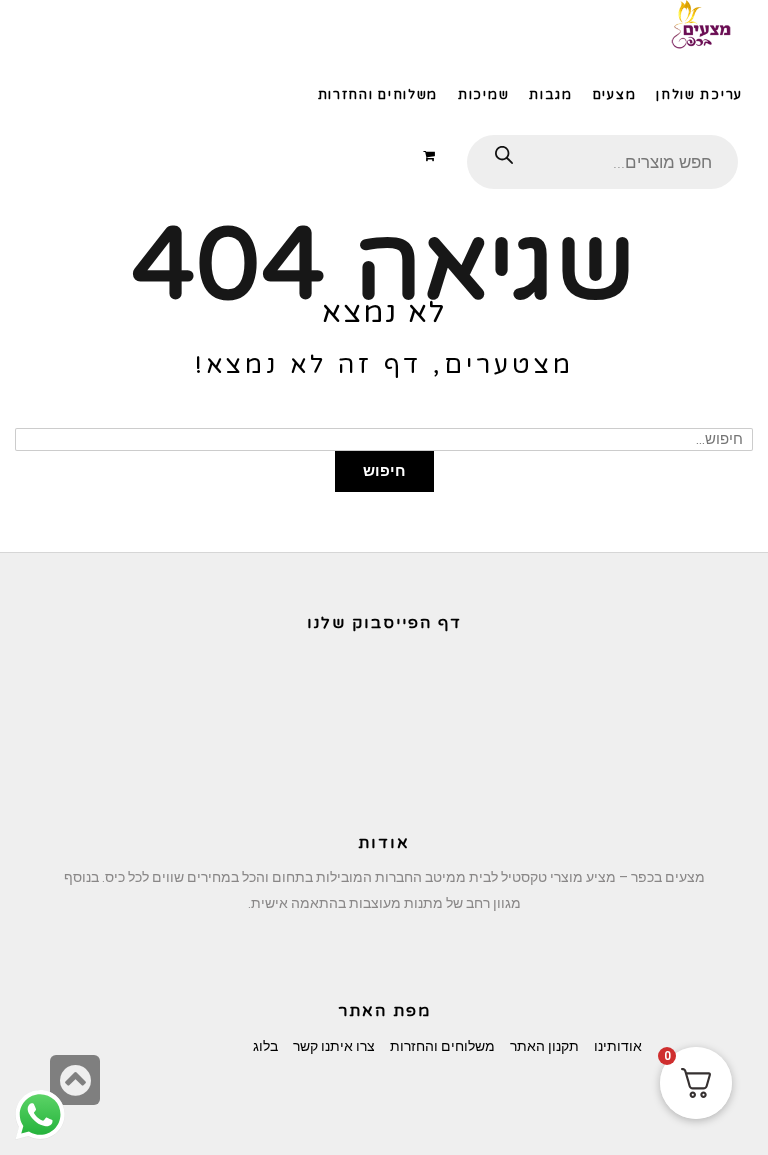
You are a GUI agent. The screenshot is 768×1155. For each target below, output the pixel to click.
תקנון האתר (544, 1046)
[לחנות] (432, 154)
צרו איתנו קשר (334, 1046)
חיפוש (384, 471)
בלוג (265, 1046)
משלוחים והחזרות (442, 1046)
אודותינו (618, 1046)
